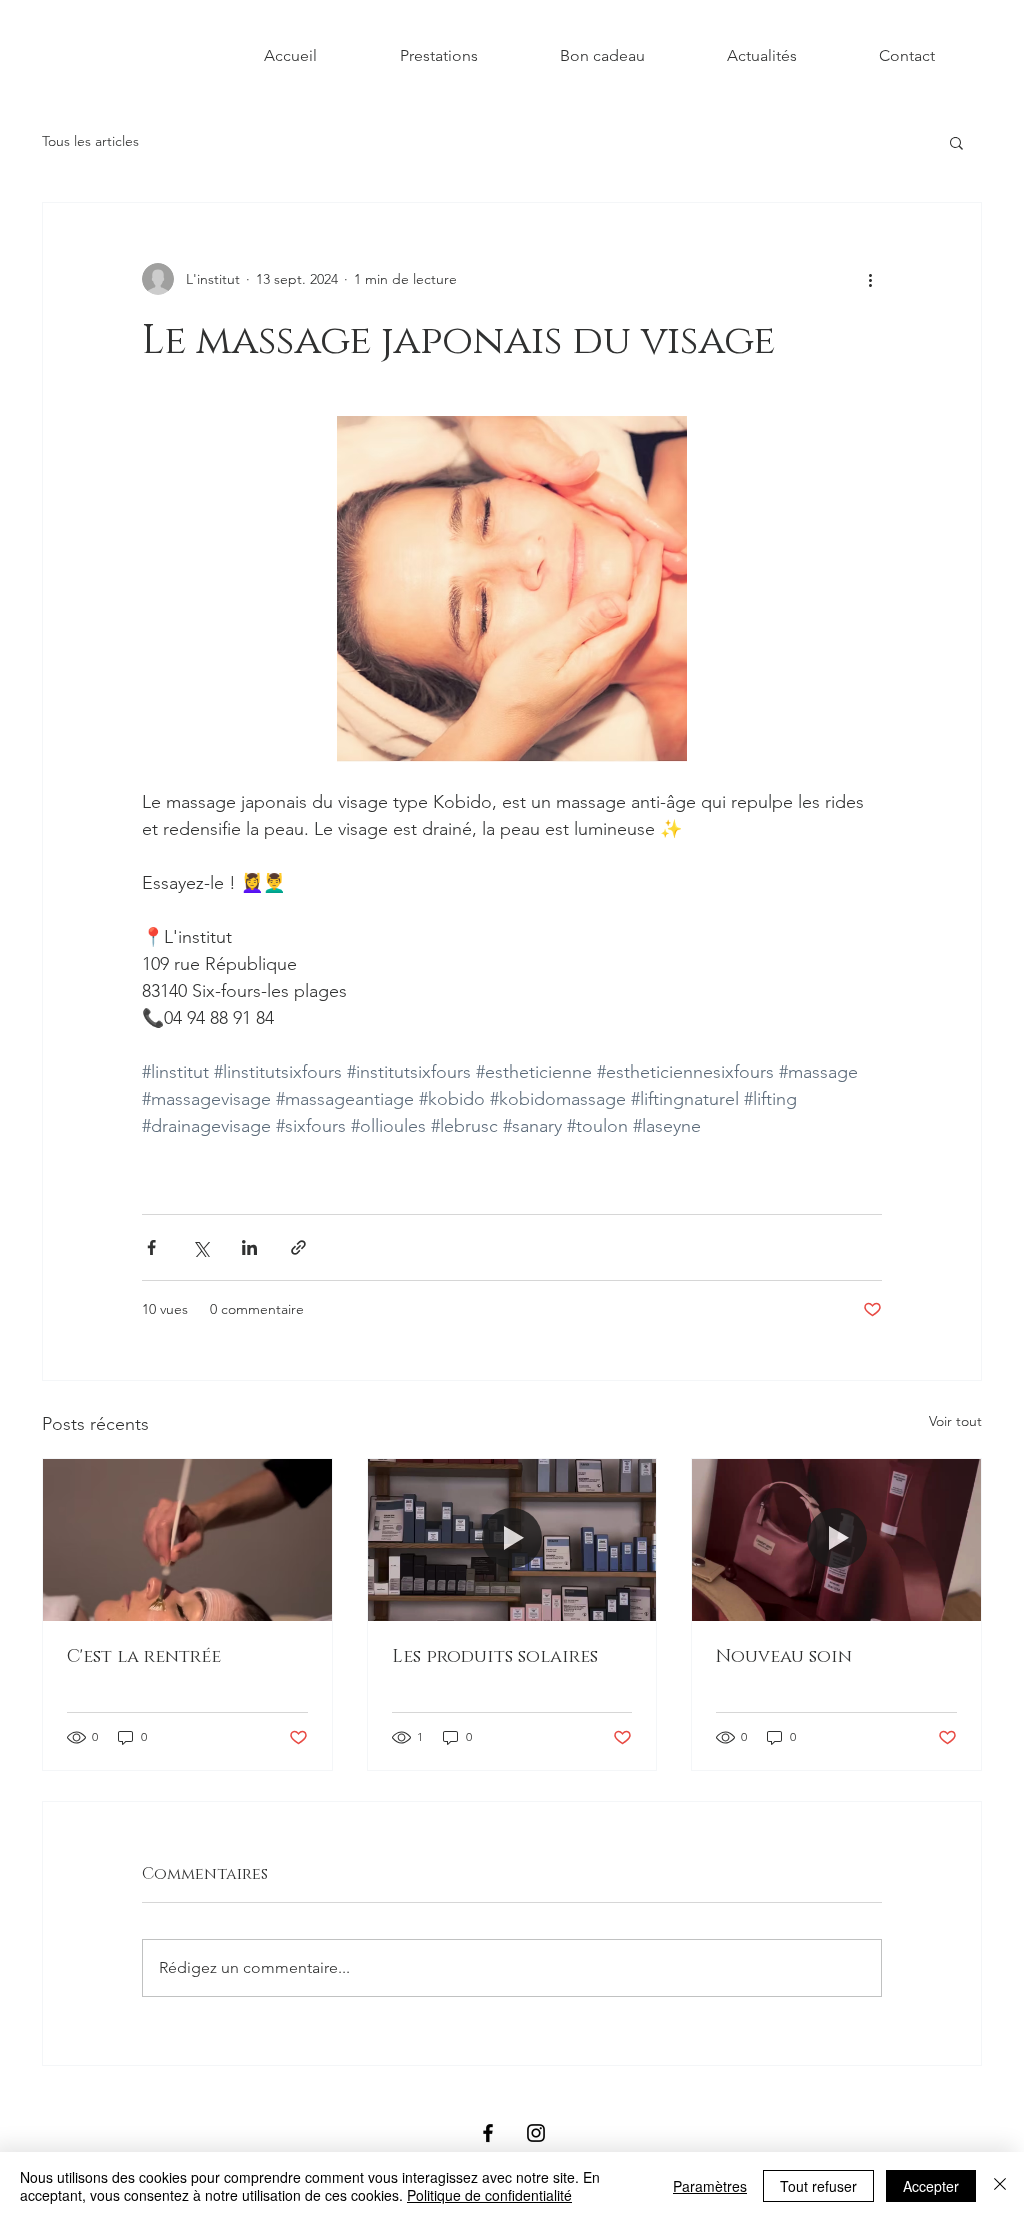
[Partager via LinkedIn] (249, 1247)
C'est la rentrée (144, 1657)
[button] (956, 142)
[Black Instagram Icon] (536, 2133)
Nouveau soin (784, 1657)
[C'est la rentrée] (187, 1540)
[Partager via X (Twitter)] (200, 1247)
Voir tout (955, 1421)
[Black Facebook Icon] (488, 2133)
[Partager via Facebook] (151, 1247)
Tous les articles (90, 141)
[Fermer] (1000, 2186)
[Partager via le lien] (298, 1247)
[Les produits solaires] (512, 1540)
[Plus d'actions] (870, 279)
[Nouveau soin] (836, 1540)
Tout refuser (818, 2186)
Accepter (931, 2186)
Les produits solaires (495, 1657)
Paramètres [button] (710, 2186)
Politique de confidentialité (489, 2195)
